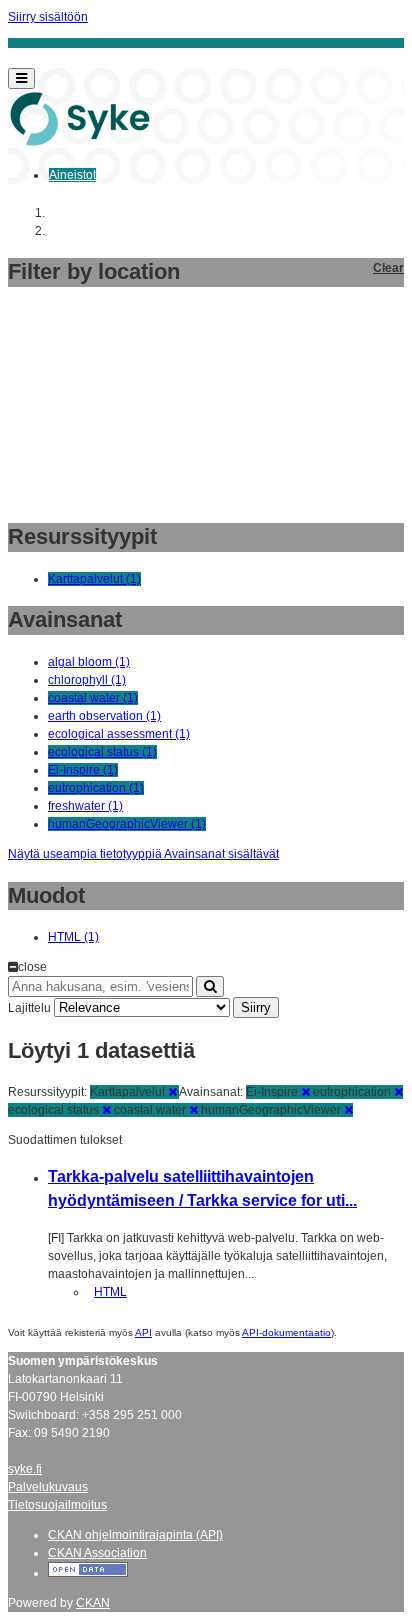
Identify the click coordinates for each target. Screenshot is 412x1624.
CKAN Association (97, 1553)
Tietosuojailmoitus (57, 1505)
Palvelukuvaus (48, 1487)
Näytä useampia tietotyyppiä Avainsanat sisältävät (143, 854)
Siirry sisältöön (48, 17)
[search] (210, 986)
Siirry (256, 1007)
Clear (388, 268)
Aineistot (72, 175)
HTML (110, 1292)
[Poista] (172, 1092)
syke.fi (25, 1469)
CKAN (93, 1603)
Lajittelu (29, 1008)
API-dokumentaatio (286, 1332)
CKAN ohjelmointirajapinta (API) (135, 1535)
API (143, 1332)
